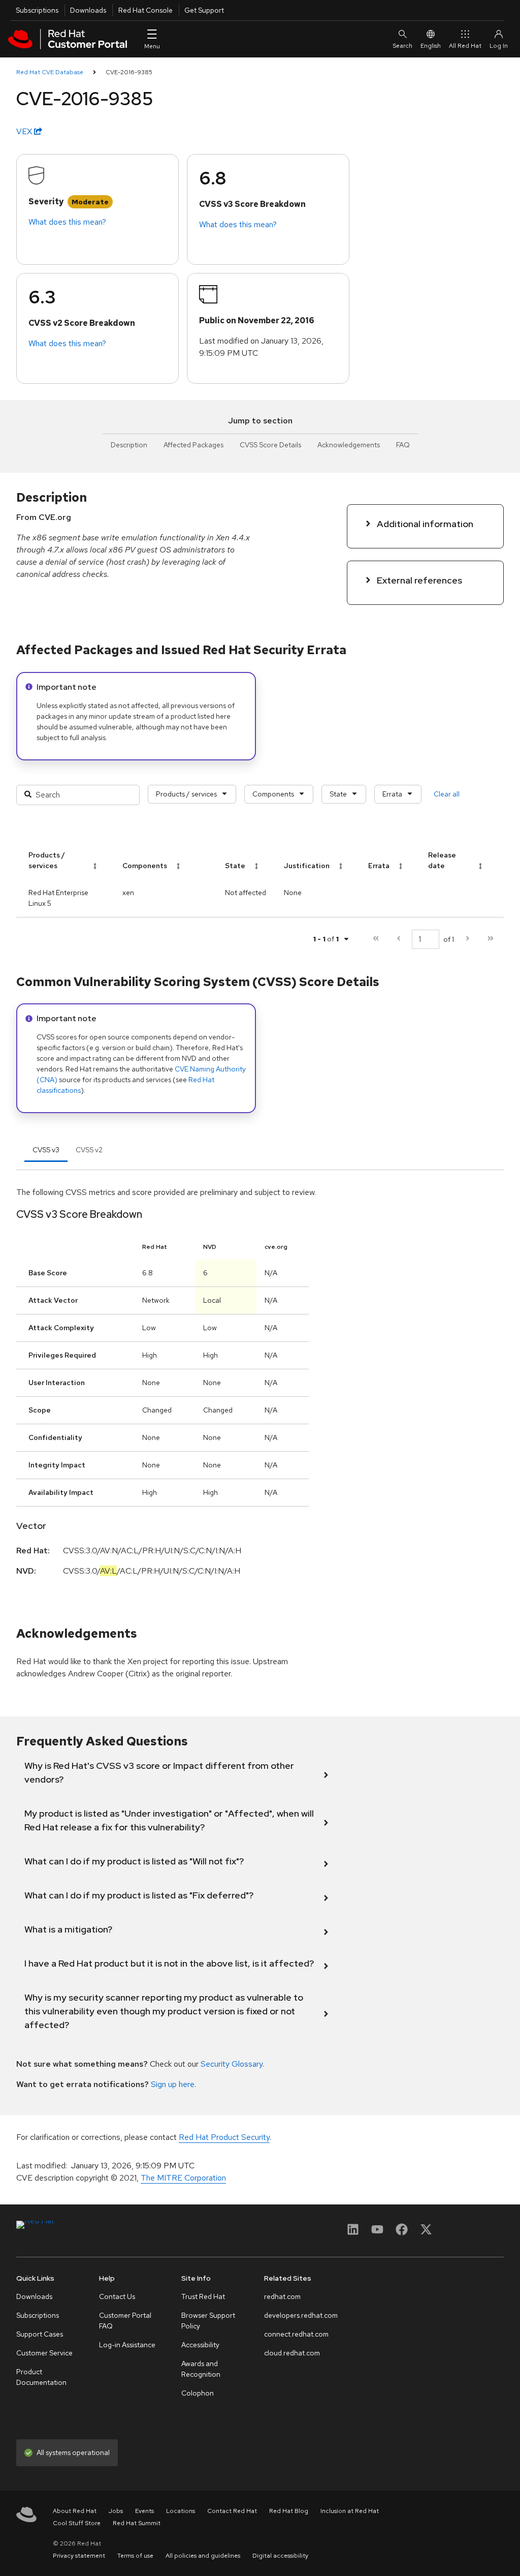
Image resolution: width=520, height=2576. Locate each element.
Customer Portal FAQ (125, 2321)
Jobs (116, 2511)
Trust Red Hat (203, 2296)
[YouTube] (377, 2233)
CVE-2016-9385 (129, 72)
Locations (181, 2511)
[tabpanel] (260, 1393)
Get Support (204, 10)
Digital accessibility (280, 2556)
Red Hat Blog (289, 2511)
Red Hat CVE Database (50, 72)
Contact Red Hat (232, 2511)
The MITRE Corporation (183, 2178)
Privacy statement (79, 2556)
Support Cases (40, 2334)
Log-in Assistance (127, 2345)
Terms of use (135, 2556)
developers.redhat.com (301, 2315)
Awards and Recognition (201, 2369)
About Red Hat (75, 2511)
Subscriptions (37, 10)
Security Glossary (232, 2064)
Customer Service (44, 2353)
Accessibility (200, 2345)
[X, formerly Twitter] (426, 2233)
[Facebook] (402, 2233)
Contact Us (117, 2296)
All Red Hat (465, 46)
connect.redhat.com (296, 2334)
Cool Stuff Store (77, 2523)
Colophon (198, 2393)
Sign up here (173, 2084)
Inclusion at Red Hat (350, 2511)
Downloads (88, 10)
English (431, 46)
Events (144, 2511)
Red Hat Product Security (224, 2137)
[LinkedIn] (353, 2233)
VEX (25, 131)
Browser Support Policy (208, 2321)
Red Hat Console (145, 10)
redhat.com (282, 2296)
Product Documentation (41, 2377)
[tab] (46, 1150)
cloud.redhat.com (292, 2353)
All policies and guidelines (203, 2556)
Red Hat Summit (137, 2523)
